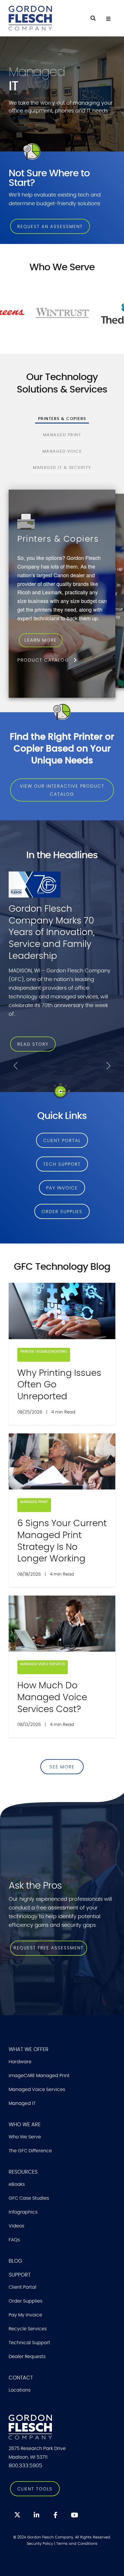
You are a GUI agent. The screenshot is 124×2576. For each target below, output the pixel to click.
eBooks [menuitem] (17, 2184)
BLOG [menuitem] (15, 2261)
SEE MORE (62, 1767)
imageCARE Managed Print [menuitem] (39, 2076)
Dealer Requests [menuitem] (27, 2357)
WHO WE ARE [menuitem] (25, 2125)
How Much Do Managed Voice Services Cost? (52, 1697)
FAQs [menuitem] (14, 2240)
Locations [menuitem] (20, 2390)
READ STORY (33, 1044)
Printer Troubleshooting (44, 1352)
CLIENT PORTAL (62, 1141)
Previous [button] (16, 1066)
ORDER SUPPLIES (62, 1212)
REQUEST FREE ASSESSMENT (49, 1948)
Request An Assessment (50, 227)
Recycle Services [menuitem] (28, 2329)
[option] (62, 967)
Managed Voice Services (43, 1664)
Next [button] (108, 1066)
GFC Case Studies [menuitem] (29, 2198)
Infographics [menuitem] (23, 2212)
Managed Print (34, 1502)
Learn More (62, 645)
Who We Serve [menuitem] (25, 2137)
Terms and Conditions (77, 2544)
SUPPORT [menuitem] (20, 2275)
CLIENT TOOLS (35, 2489)
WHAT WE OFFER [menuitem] (29, 2050)
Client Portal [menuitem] (22, 2287)
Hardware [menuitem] (20, 2062)
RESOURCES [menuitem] (23, 2172)
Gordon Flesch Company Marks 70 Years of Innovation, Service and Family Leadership (52, 932)
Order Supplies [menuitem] (26, 2301)
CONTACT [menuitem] (21, 2378)
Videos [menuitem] (16, 2226)
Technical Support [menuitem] (29, 2343)
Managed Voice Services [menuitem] (37, 2090)
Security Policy (40, 2544)
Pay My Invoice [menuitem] (25, 2315)
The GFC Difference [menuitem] (30, 2151)
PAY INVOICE (62, 1188)
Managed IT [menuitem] (22, 2103)
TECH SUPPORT (62, 1164)
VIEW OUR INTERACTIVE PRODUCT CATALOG (62, 790)
